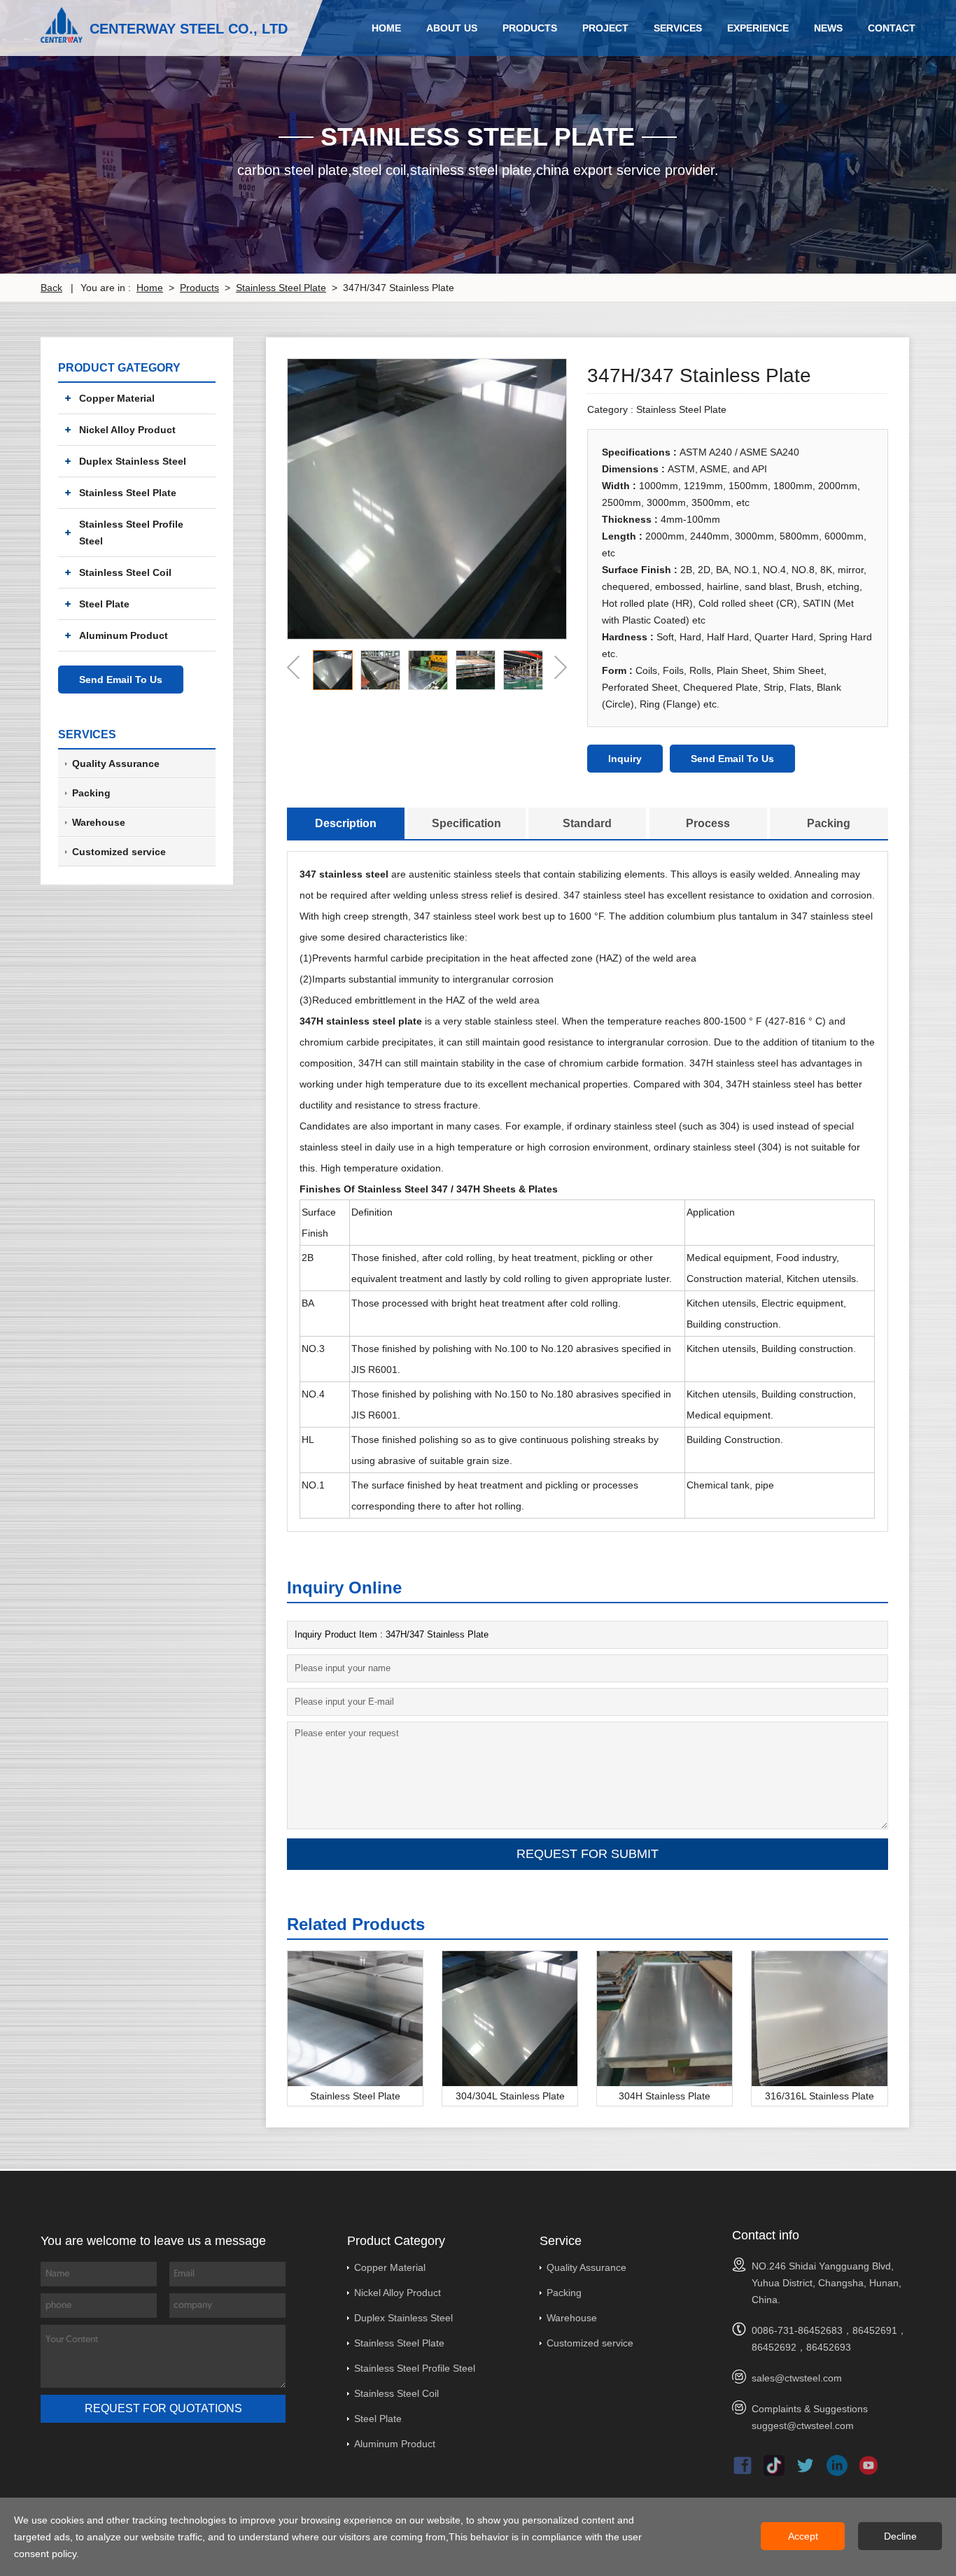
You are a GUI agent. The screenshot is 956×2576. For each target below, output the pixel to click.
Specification (466, 823)
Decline (900, 2536)
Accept (803, 2536)
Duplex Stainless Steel (133, 461)
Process (708, 823)
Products (530, 28)
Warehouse (572, 2318)
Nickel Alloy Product (127, 430)
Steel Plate (104, 604)
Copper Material (117, 398)
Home (386, 28)
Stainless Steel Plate (281, 288)
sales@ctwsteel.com (797, 2378)
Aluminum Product (124, 635)
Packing (829, 823)
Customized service (590, 2343)
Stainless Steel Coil (125, 572)
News (828, 28)
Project (605, 28)
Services (678, 28)
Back (51, 288)
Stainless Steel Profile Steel (131, 533)
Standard (587, 823)
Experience (758, 28)
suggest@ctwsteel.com (803, 2426)
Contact (892, 28)
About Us (452, 28)
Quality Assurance (586, 2267)
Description (346, 823)
